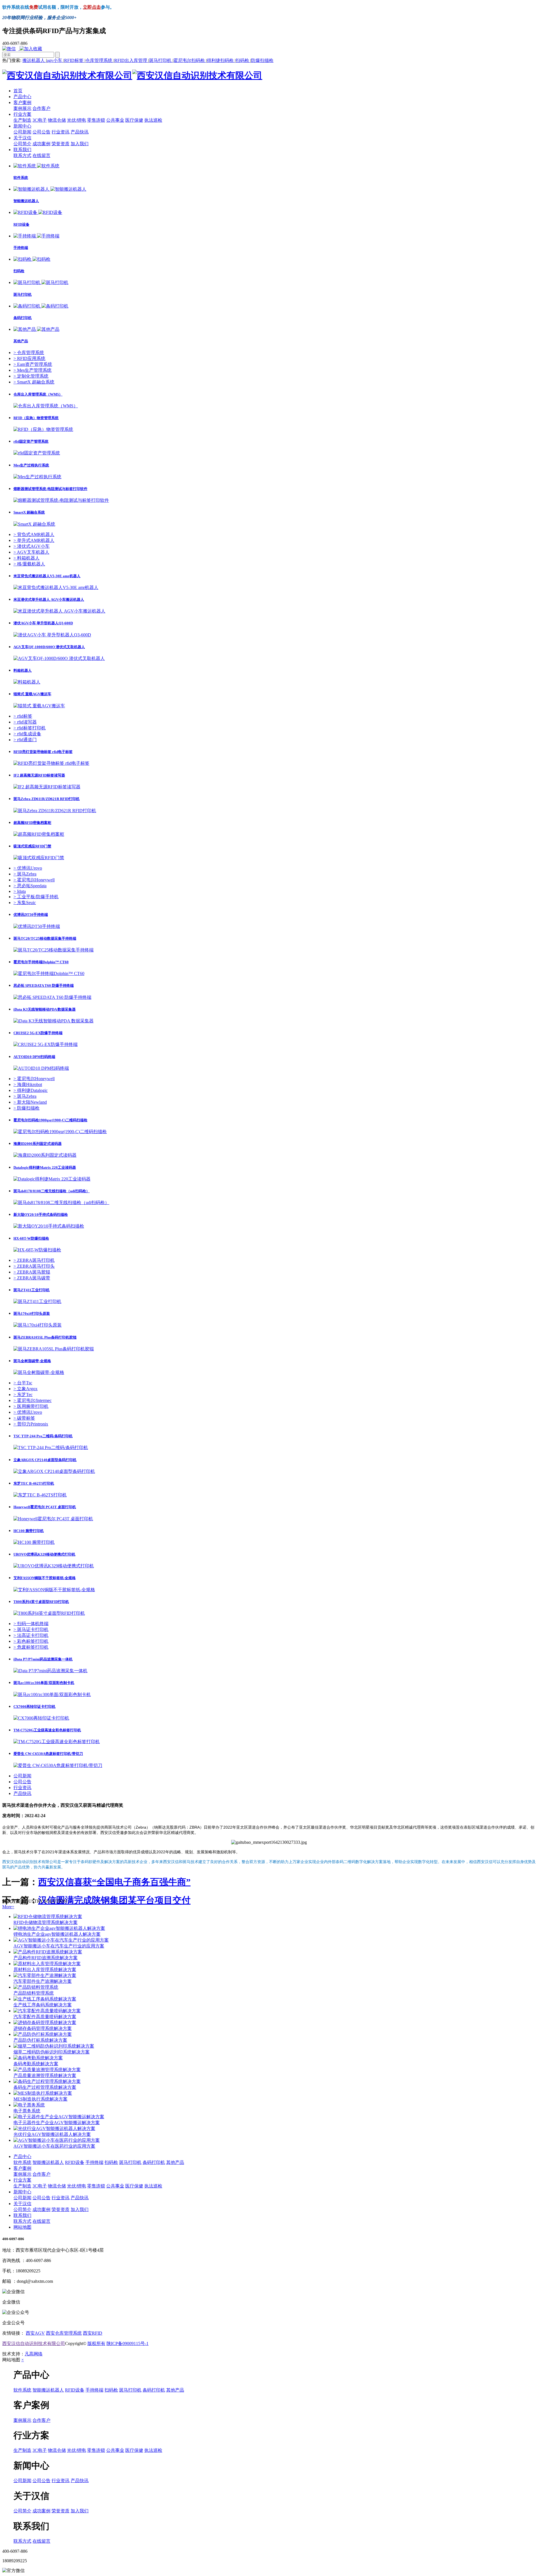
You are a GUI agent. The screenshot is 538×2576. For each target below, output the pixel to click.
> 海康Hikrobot (28, 1084)
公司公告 (41, 132)
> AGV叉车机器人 (31, 552)
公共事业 (115, 120)
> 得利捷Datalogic (31, 1090)
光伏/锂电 (76, 120)
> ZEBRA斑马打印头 (34, 1266)
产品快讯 (80, 132)
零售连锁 (96, 120)
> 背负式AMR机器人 (34, 534)
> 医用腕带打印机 (31, 1406)
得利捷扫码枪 (221, 60)
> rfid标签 (23, 716)
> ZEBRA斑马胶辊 (32, 1272)
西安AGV (35, 2333)
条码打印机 (154, 2162)
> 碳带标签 (24, 1418)
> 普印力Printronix (31, 1424)
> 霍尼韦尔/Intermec (33, 1400)
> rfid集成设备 (27, 734)
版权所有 (96, 2343)
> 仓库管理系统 (29, 353)
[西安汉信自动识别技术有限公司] (132, 75)
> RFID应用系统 (29, 358)
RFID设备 (75, 2162)
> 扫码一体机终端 (31, 1624)
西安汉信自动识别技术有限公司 (34, 2343)
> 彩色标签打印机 (31, 1641)
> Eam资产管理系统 (33, 364)
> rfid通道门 (25, 740)
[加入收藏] (32, 49)
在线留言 (41, 155)
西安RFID (93, 2333)
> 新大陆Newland (30, 1102)
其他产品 (175, 2162)
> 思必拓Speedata (30, 886)
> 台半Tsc (23, 1383)
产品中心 (22, 97)
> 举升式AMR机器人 (34, 540)
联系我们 (22, 150)
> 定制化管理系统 (31, 376)
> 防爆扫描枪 (26, 1108)
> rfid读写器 (25, 722)
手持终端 (94, 2162)
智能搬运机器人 (48, 2162)
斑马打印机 (161, 60)
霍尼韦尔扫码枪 (190, 60)
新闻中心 (22, 126)
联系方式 (22, 155)
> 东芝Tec (23, 1395)
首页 (18, 91)
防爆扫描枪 (262, 60)
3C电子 (40, 120)
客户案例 (22, 102)
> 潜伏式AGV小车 (32, 546)
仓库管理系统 (99, 60)
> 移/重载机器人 (29, 564)
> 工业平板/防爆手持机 (36, 897)
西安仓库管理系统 (64, 2333)
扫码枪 (243, 60)
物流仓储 (57, 120)
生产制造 (22, 120)
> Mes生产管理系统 (33, 370)
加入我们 (80, 144)
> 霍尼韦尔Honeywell (34, 880)
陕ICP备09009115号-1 (127, 2343)
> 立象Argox (25, 1389)
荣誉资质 (61, 144)
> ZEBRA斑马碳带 (32, 1278)
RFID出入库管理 (131, 60)
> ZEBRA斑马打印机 (34, 1260)
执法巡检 (153, 120)
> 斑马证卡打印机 (31, 1629)
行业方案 (22, 114)
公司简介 (22, 144)
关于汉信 (22, 138)
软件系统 (22, 2162)
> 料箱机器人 (26, 558)
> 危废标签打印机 (31, 1647)
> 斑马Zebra (25, 874)
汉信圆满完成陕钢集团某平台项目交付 (114, 1900)
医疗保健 (134, 120)
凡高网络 (34, 2354)
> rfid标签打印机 (30, 728)
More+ (8, 1907)
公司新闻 (22, 132)
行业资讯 (61, 132)
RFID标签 (74, 60)
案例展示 (22, 108)
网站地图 (22, 2227)
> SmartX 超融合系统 (34, 382)
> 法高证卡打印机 (31, 1635)
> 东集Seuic (25, 903)
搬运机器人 (34, 60)
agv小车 (55, 60)
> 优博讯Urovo (28, 868)
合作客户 (41, 108)
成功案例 (41, 144)
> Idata (20, 891)
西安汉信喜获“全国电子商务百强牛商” (114, 1882)
